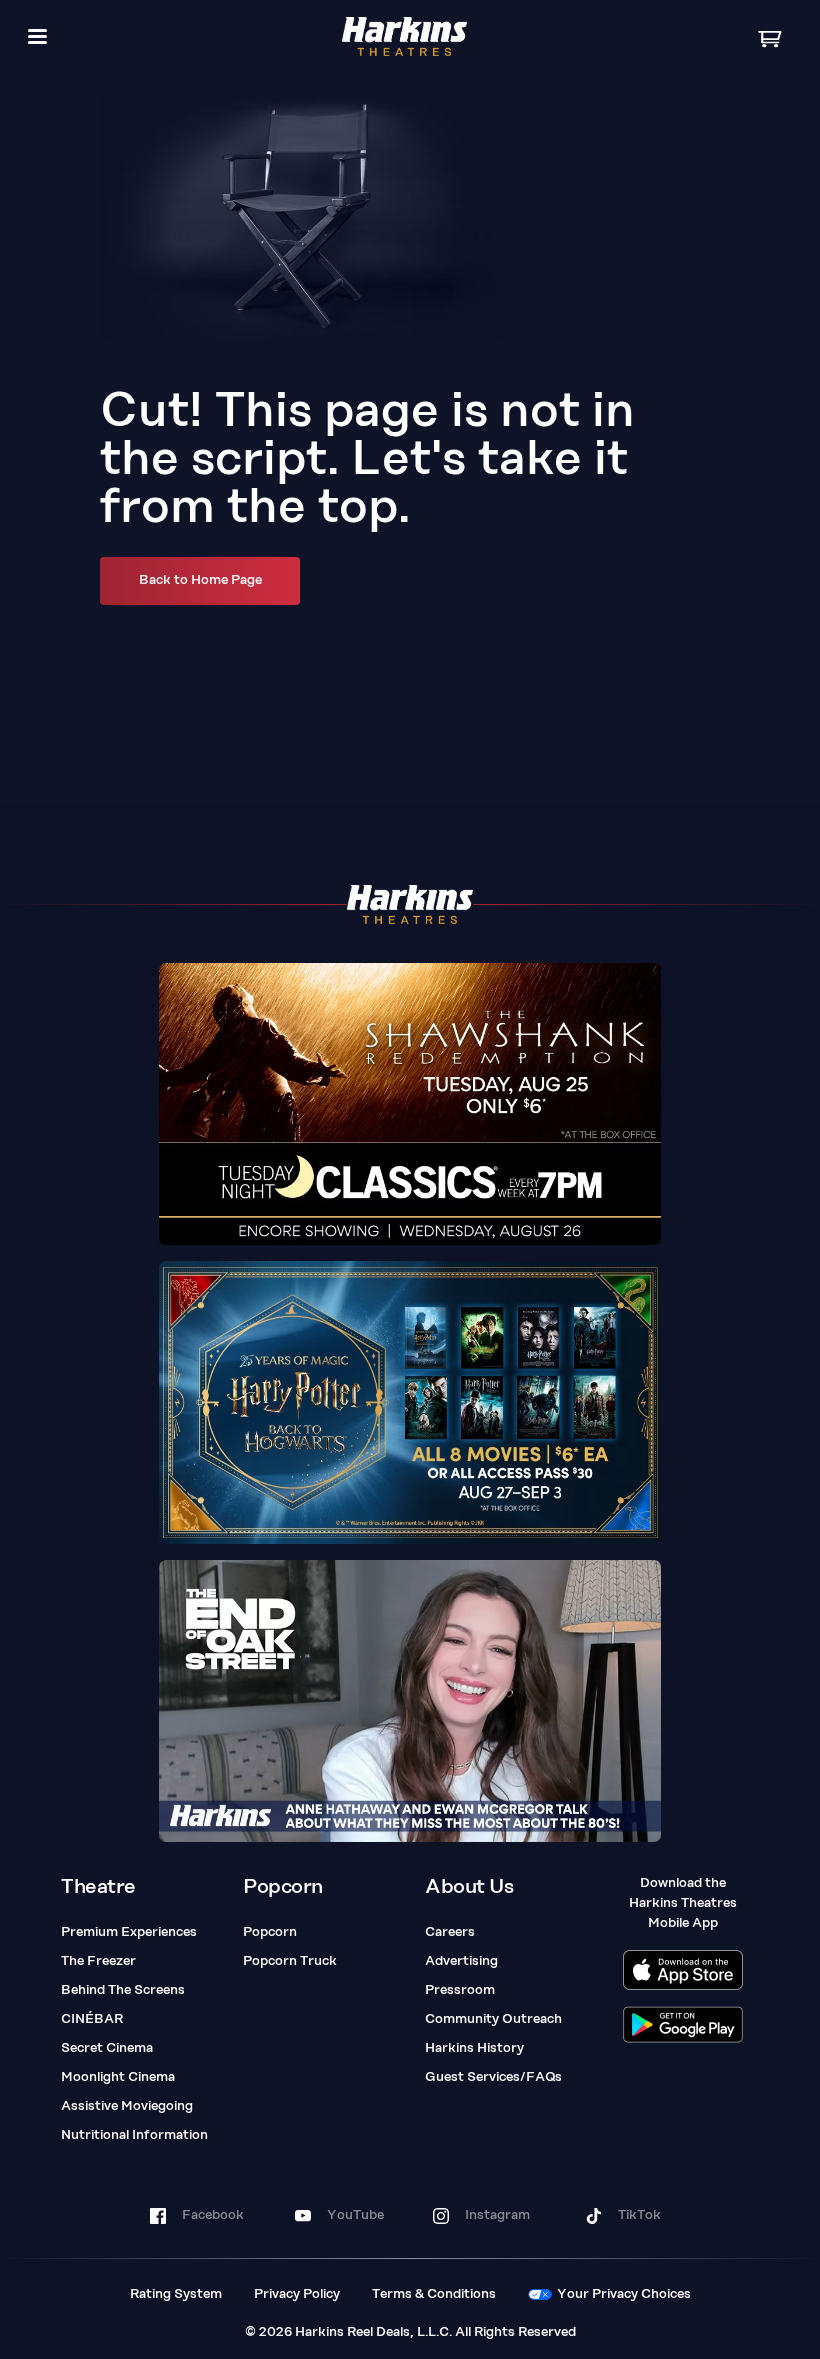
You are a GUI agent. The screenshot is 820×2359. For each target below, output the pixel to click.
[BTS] (410, 1701)
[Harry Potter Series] (410, 1403)
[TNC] (410, 1104)
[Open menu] (37, 36)
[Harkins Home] (405, 36)
